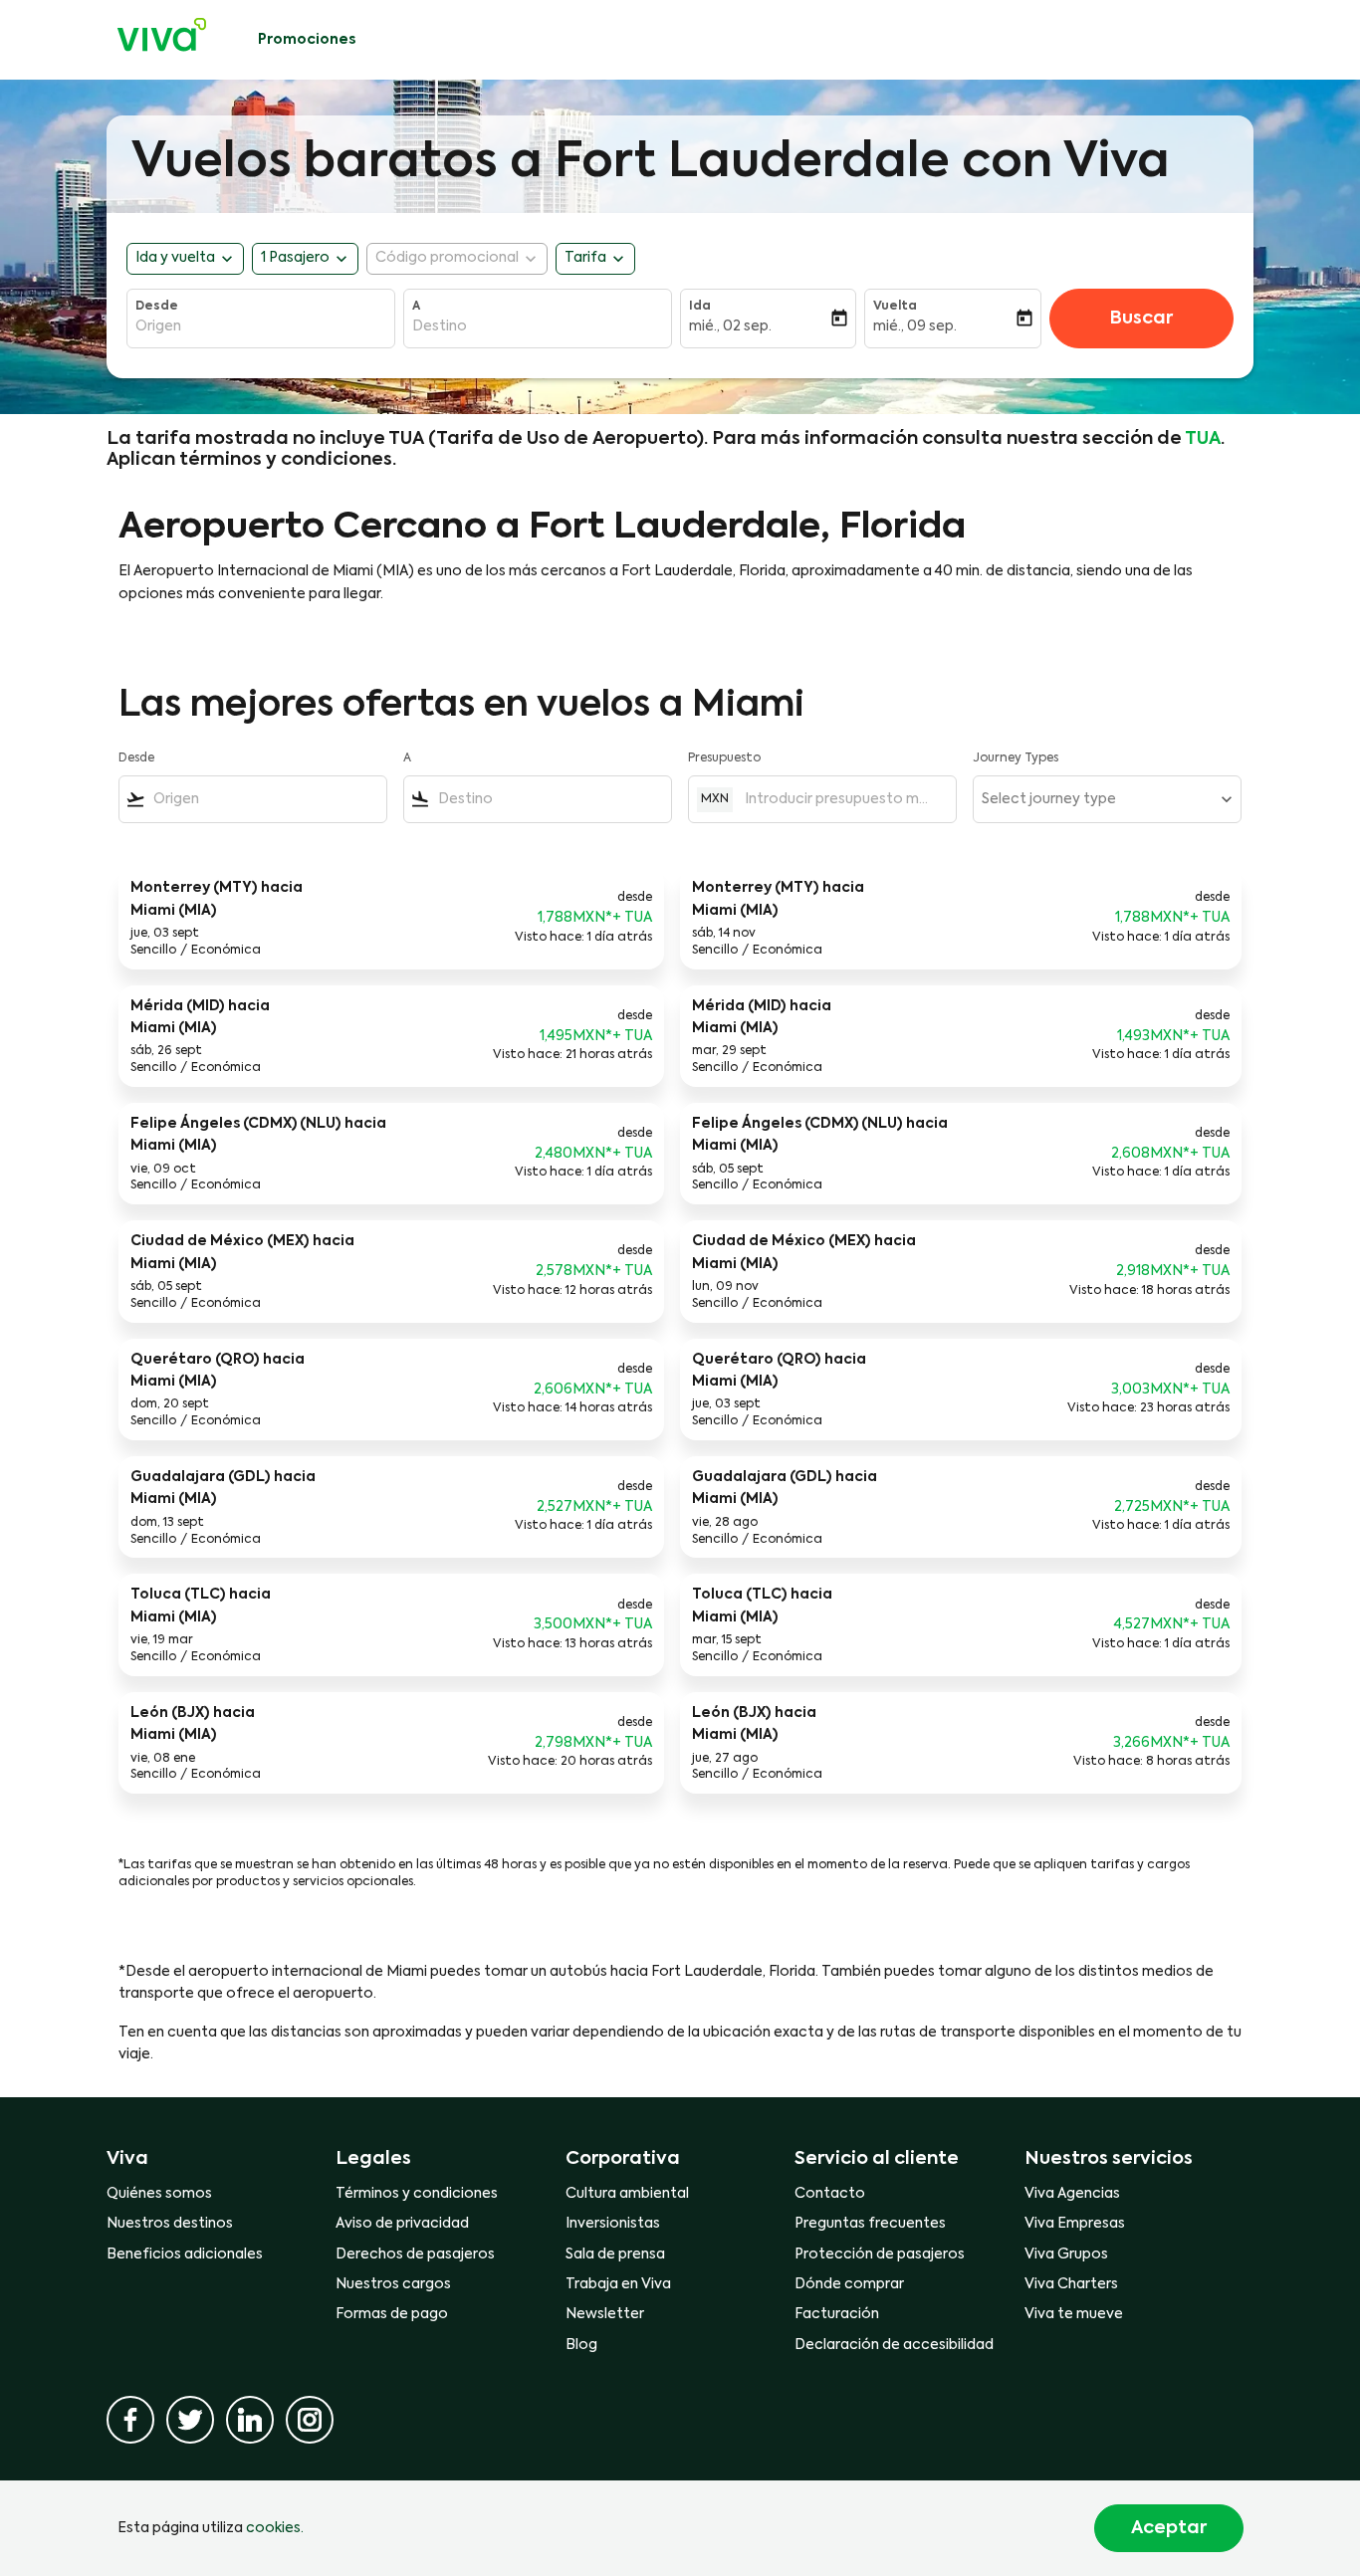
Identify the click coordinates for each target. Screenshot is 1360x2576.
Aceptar (1169, 2528)
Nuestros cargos (393, 2284)
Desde (157, 307)
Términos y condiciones (417, 2194)
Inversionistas (613, 2224)
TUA (1203, 439)
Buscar (1141, 319)
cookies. (275, 2528)
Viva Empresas (1075, 2224)
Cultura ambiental (627, 2194)
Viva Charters (1071, 2284)
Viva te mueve (1074, 2314)
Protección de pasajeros (880, 2254)
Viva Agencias (1072, 2194)
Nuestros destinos (170, 2224)
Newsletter (605, 2314)
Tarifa (585, 258)
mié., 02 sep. (730, 326)
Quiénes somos (159, 2194)
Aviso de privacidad (402, 2224)
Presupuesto (724, 758)
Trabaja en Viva (618, 2284)
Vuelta (895, 307)
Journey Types (1016, 758)
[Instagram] (310, 2420)
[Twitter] (190, 2420)
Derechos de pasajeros (415, 2254)
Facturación (837, 2314)
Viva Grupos (1066, 2254)
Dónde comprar (849, 2284)
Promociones (307, 40)
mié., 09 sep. (915, 326)
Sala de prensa (615, 2254)
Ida (700, 307)
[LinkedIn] (250, 2420)
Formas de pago (392, 2314)
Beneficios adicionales (185, 2254)
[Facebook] (130, 2420)
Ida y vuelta (175, 258)
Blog (581, 2345)
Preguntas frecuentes (870, 2224)
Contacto (830, 2194)
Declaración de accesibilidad (894, 2345)
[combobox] (261, 326)
